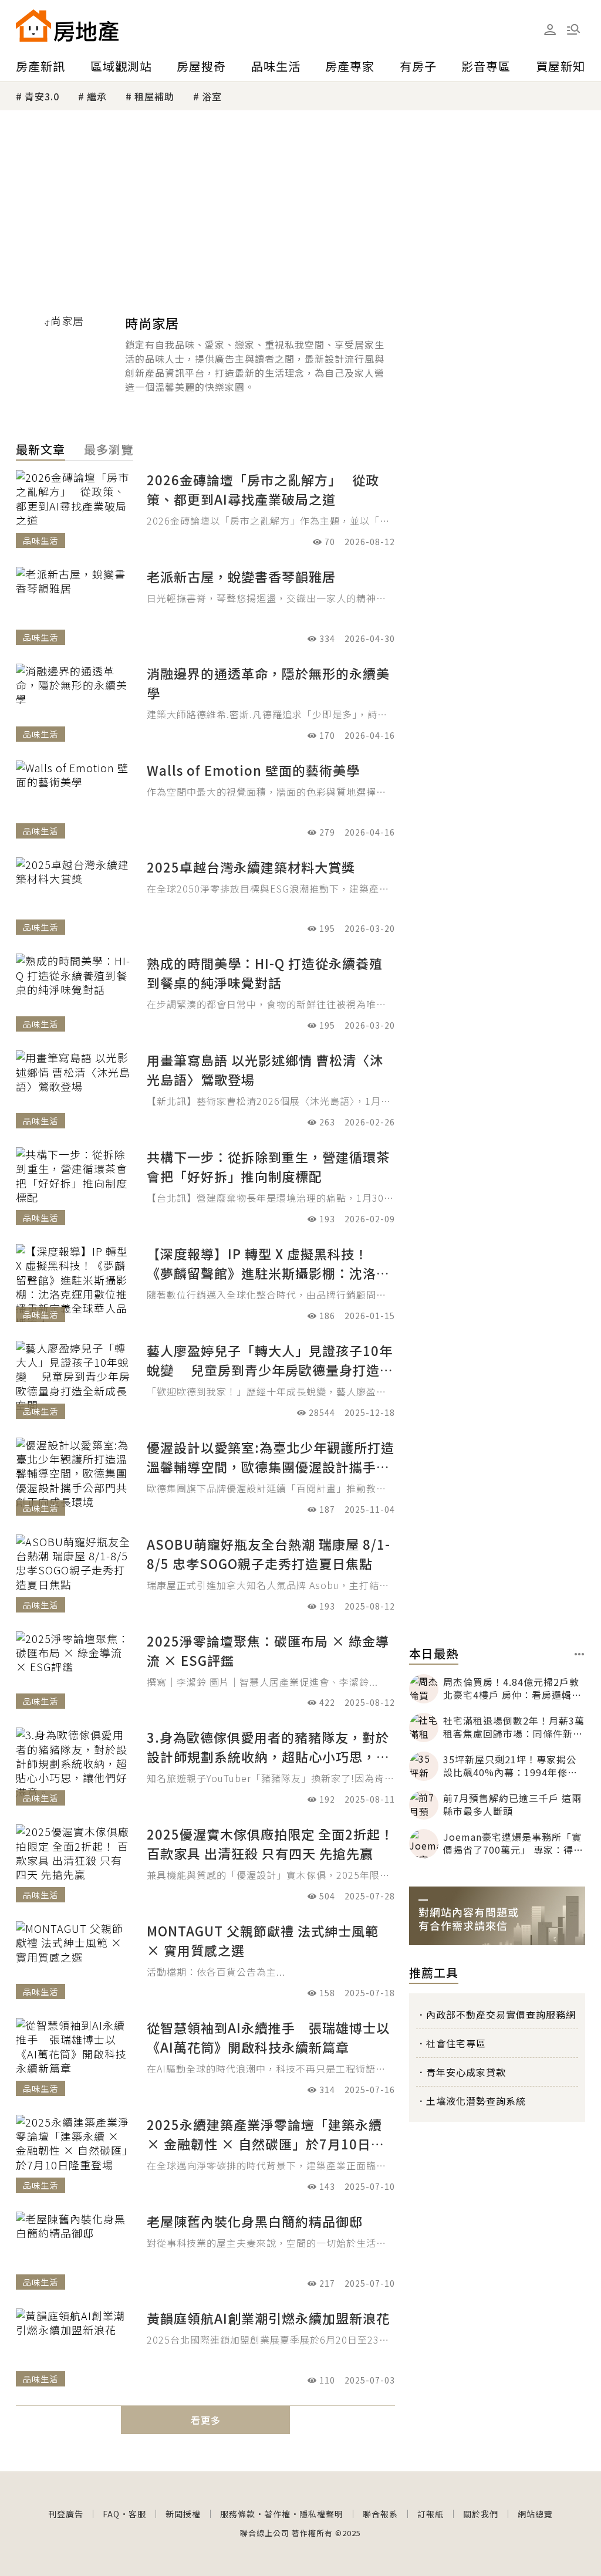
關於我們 (481, 2514)
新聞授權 (183, 2514)
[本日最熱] (580, 1654)
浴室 (212, 96)
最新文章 (40, 449)
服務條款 (238, 2514)
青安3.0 (42, 96)
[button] (573, 29)
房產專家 (350, 66)
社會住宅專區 (456, 2043)
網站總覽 (535, 2514)
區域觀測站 (121, 66)
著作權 (277, 2514)
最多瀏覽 (109, 449)
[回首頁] (67, 26)
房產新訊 (40, 66)
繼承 (97, 96)
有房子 (418, 66)
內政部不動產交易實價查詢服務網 (501, 2014)
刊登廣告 (66, 2514)
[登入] (550, 30)
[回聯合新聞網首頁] (33, 26)
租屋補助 (154, 96)
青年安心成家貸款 (466, 2072)
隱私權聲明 (321, 2514)
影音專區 (486, 66)
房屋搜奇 (201, 66)
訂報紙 (431, 2514)
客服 (137, 2514)
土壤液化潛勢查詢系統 (476, 2101)
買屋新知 (561, 66)
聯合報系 (380, 2514)
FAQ (111, 2514)
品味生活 (276, 66)
